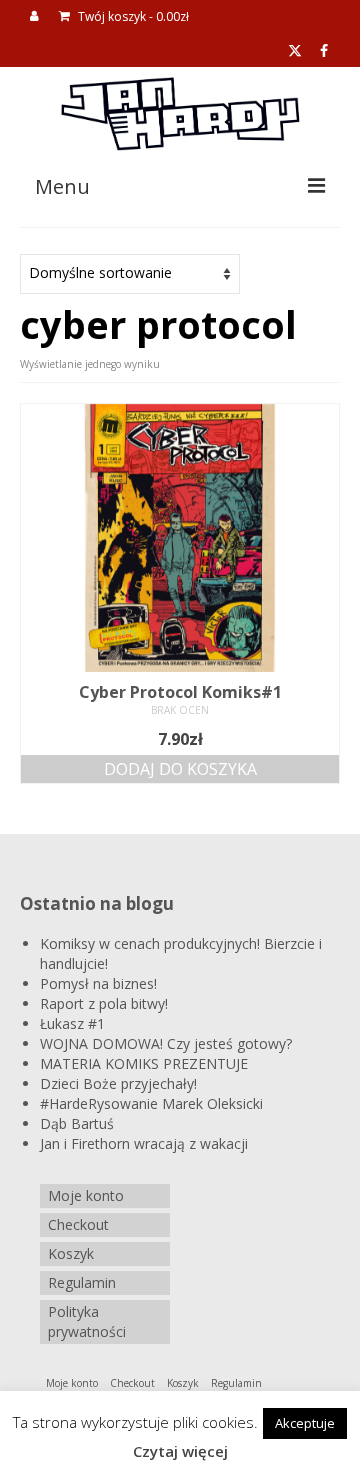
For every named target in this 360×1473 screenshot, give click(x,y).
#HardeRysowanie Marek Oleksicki (151, 1103)
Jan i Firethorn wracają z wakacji (144, 1143)
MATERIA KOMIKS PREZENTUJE (144, 1063)
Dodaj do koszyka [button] (180, 769)
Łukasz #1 (72, 1023)
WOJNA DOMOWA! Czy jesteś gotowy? (166, 1043)
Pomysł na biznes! (98, 983)
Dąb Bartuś (77, 1123)
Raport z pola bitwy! (104, 1003)
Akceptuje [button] (305, 1423)
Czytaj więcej (180, 1451)
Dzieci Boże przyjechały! (118, 1083)
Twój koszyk (132, 16)
